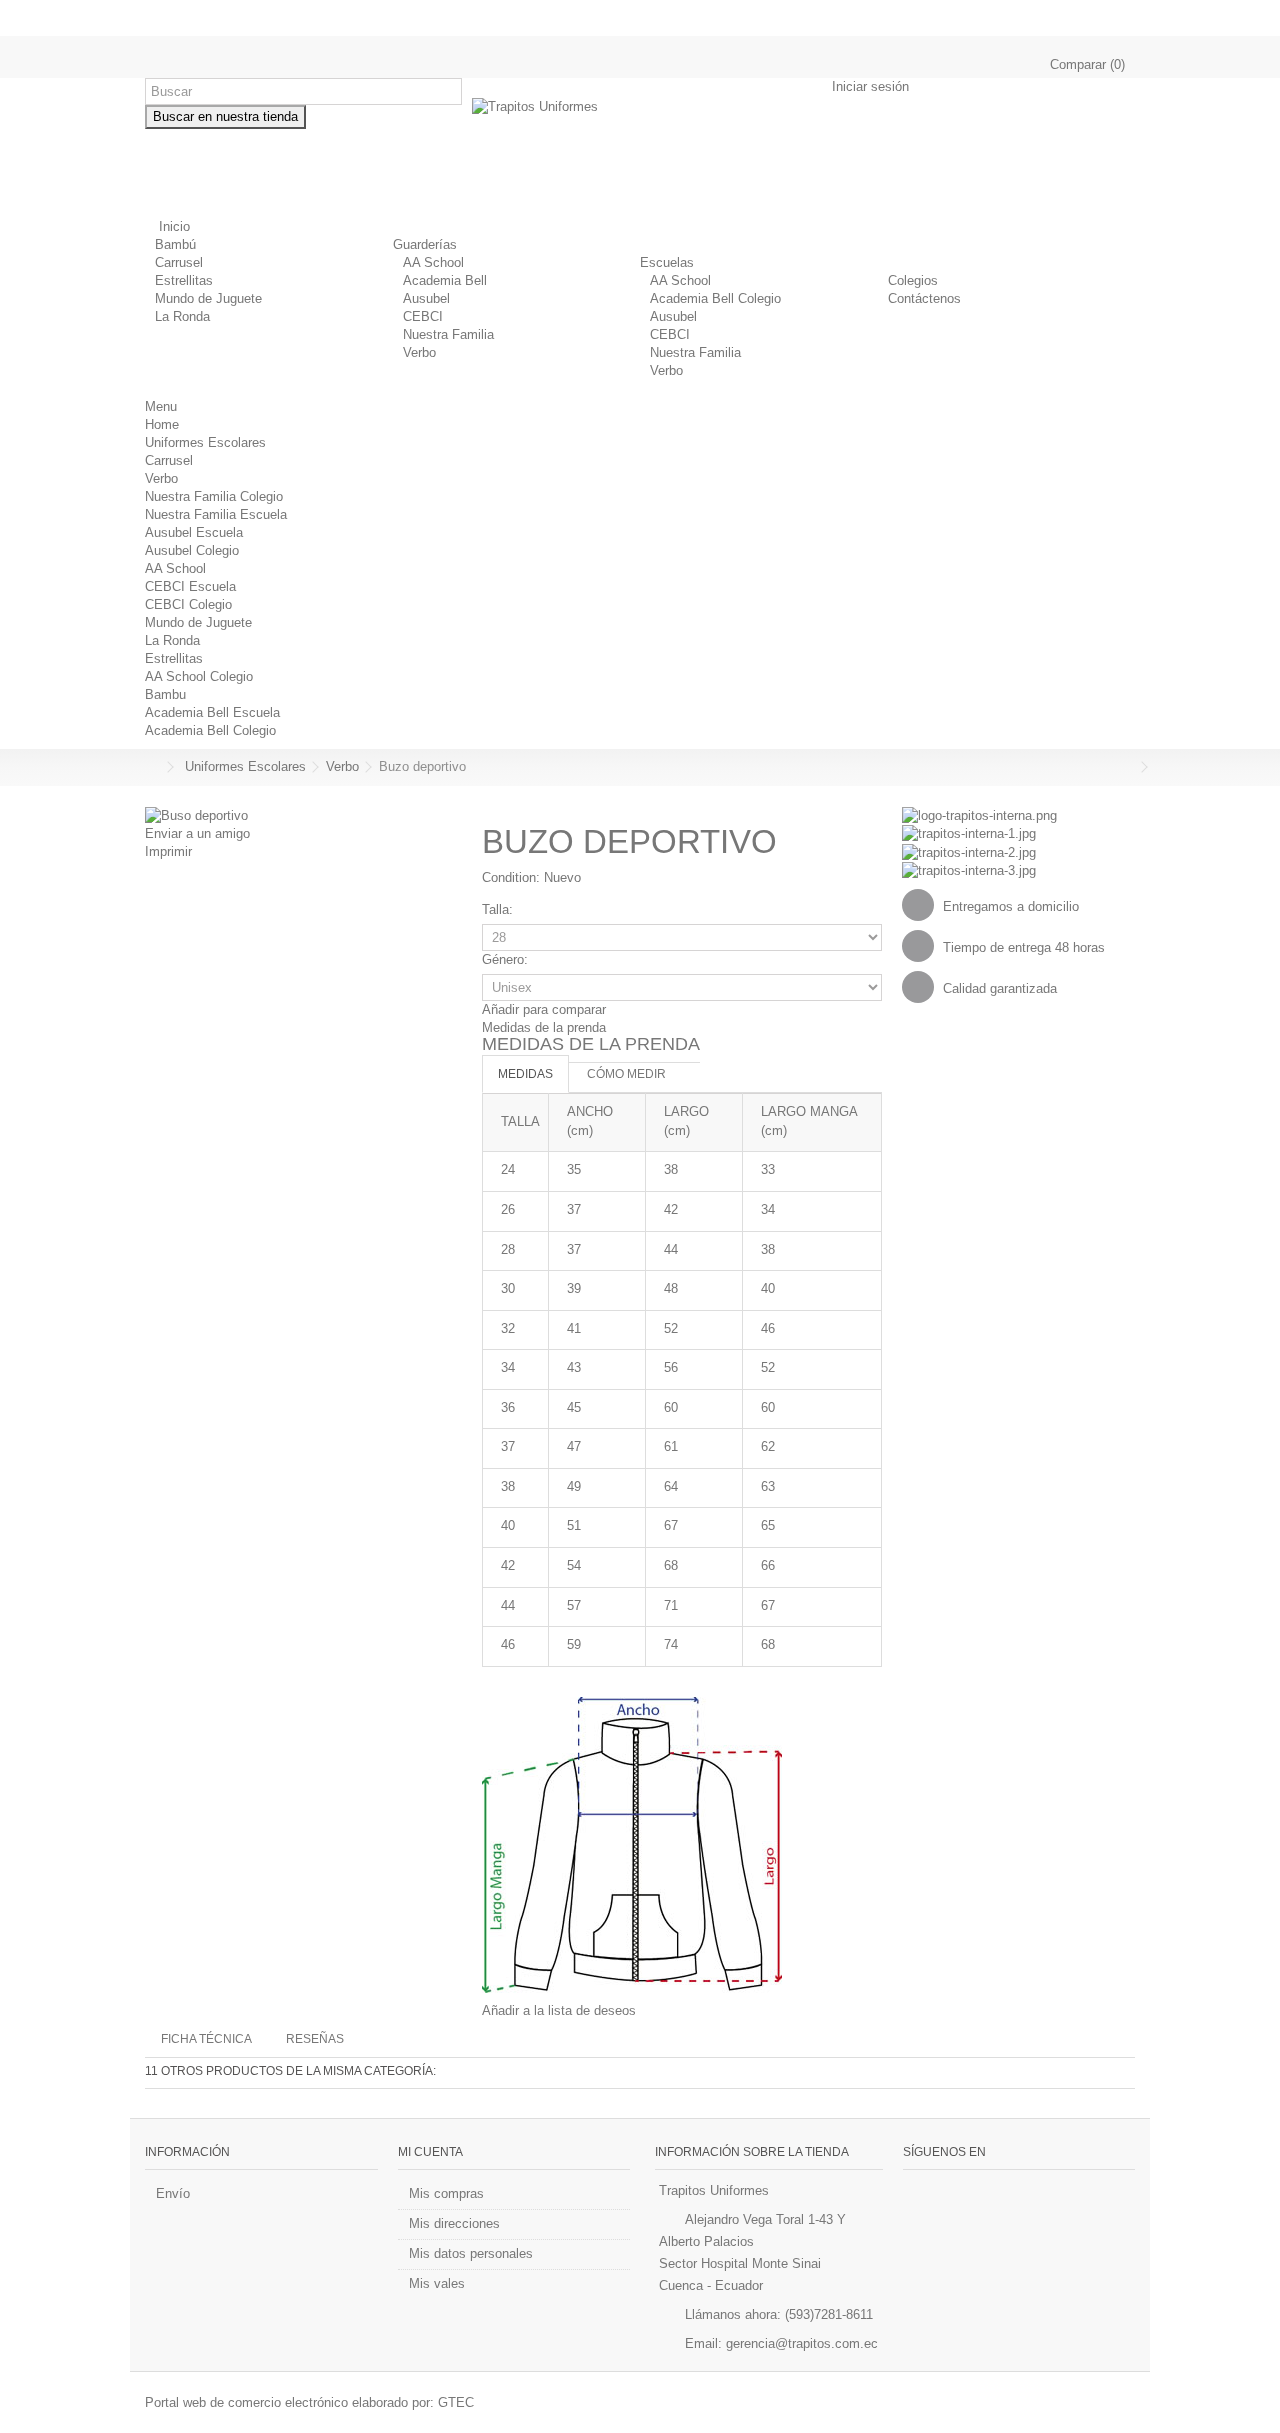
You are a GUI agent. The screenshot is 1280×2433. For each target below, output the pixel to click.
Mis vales (437, 2283)
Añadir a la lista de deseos (559, 2010)
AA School (433, 262)
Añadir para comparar (544, 1009)
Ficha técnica (206, 2039)
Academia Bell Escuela (212, 712)
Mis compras (446, 2193)
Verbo (419, 352)
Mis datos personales (471, 2253)
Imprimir (168, 851)
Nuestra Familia (448, 334)
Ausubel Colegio (192, 550)
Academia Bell (445, 280)
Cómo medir (626, 1074)
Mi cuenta (430, 2152)
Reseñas (315, 2039)
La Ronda (182, 316)
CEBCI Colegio (188, 604)
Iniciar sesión (868, 86)
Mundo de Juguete (208, 298)
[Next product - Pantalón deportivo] (1130, 767)
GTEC (456, 2402)
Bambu (165, 694)
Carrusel (179, 262)
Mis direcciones (454, 2223)
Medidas (525, 1074)
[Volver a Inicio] (151, 767)
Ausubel (426, 298)
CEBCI (423, 316)
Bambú (175, 244)
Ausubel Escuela (194, 532)
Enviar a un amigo (197, 833)
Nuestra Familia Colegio (214, 496)
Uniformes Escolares (205, 442)
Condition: (511, 877)
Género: (507, 959)
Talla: (499, 909)
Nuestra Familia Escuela (216, 514)
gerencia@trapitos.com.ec (802, 2343)
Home (162, 424)
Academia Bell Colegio (715, 298)
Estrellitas (184, 280)
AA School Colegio (199, 676)
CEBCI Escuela (190, 586)
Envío (173, 2193)
